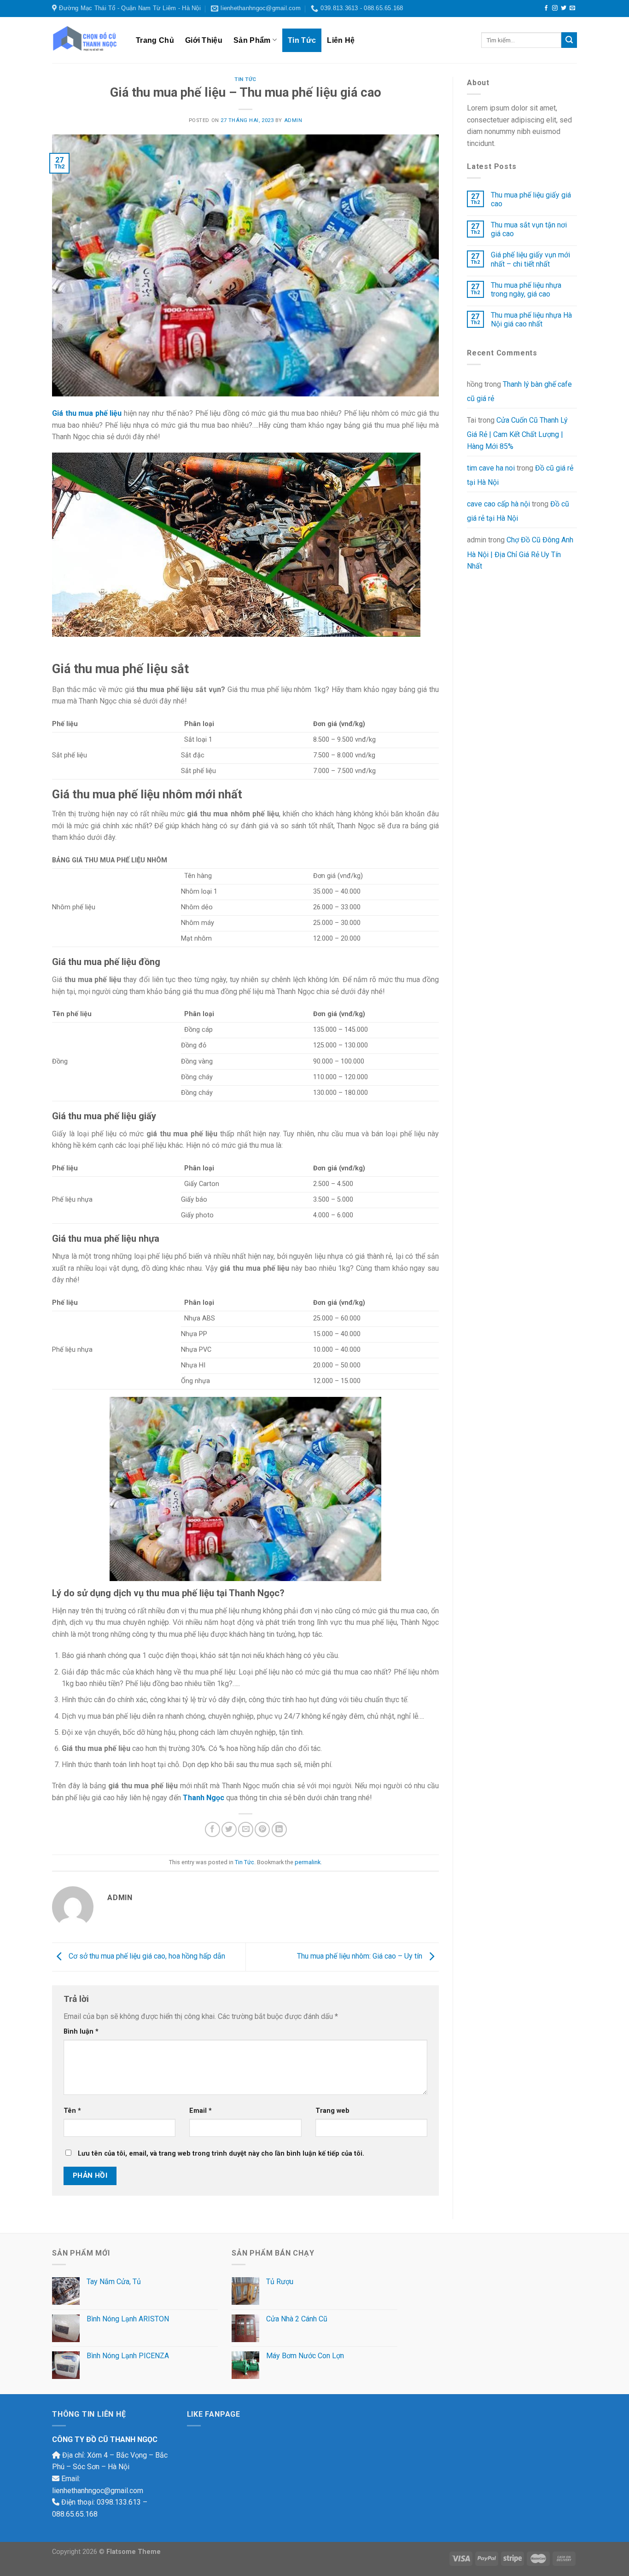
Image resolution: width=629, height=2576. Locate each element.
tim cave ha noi (491, 468)
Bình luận (81, 2032)
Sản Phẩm (252, 40)
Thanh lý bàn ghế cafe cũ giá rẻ (519, 392)
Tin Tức (302, 40)
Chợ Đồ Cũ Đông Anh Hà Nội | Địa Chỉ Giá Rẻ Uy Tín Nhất (520, 553)
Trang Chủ (155, 40)
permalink (308, 1862)
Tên (72, 2111)
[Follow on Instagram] (555, 8)
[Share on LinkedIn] (279, 1829)
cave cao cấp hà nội (498, 504)
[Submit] (569, 40)
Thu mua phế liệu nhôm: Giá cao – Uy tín (361, 1957)
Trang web (332, 2111)
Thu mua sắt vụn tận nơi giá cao (529, 229)
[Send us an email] (572, 8)
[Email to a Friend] (246, 1829)
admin (293, 120)
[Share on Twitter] (229, 1829)
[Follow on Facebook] (546, 8)
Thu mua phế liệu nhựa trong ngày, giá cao (526, 290)
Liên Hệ (341, 40)
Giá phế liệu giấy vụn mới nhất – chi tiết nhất (530, 259)
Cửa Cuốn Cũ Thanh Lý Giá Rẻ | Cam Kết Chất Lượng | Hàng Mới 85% (517, 433)
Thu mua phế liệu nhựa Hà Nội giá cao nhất (531, 320)
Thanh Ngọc (204, 1798)
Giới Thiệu (204, 40)
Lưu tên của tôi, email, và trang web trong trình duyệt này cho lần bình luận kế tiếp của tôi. (221, 2154)
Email (201, 2111)
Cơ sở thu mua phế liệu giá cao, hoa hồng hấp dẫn (146, 1957)
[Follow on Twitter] (564, 8)
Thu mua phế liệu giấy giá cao (531, 199)
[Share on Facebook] (213, 1829)
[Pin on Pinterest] (262, 1829)
